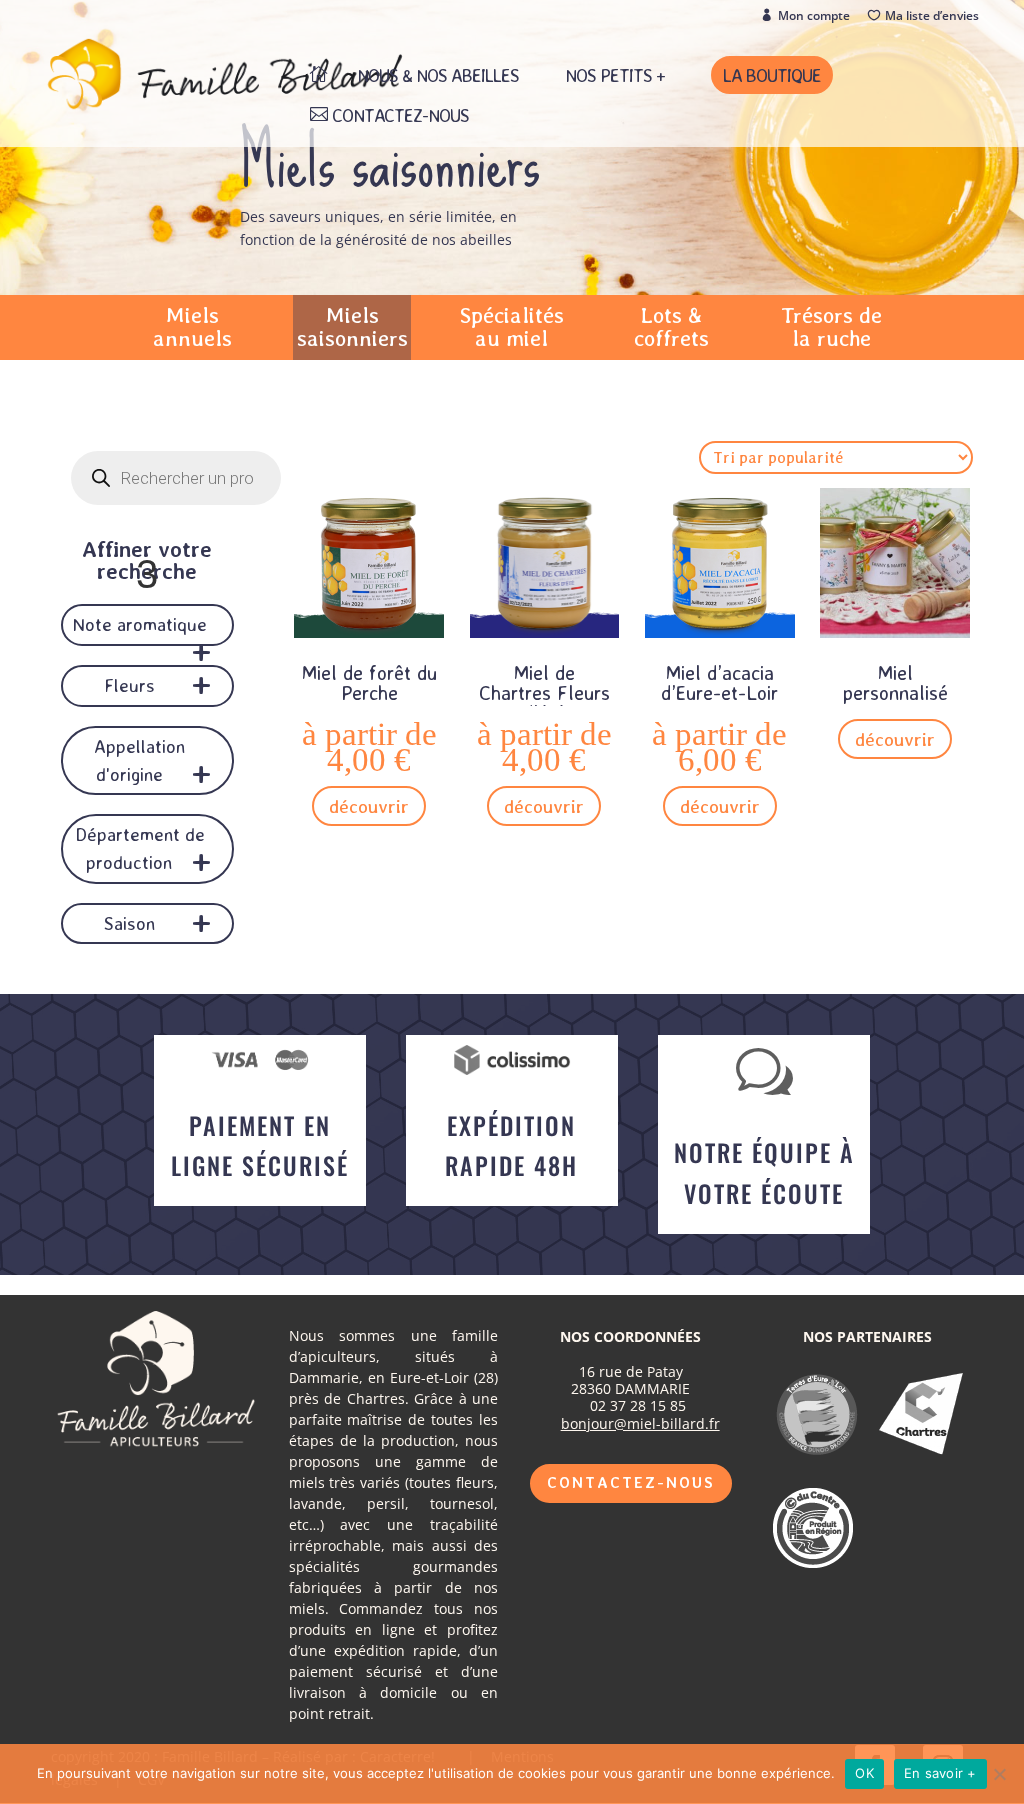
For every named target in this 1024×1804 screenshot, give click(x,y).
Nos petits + (615, 77)
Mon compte (814, 16)
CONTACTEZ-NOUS (400, 116)
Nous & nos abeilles (438, 77)
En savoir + (940, 1773)
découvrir (369, 806)
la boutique (772, 75)
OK (864, 1773)
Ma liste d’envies (932, 16)
